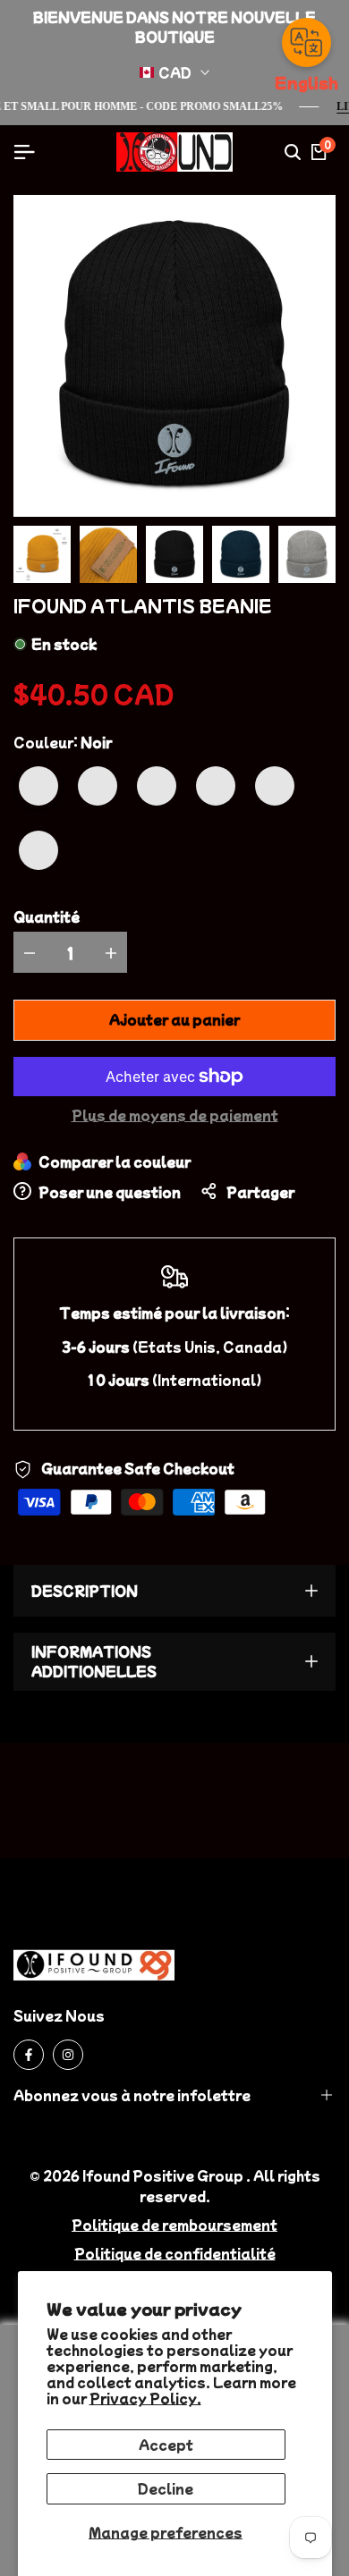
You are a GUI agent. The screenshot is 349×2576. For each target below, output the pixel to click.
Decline (166, 2488)
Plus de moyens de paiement (175, 1115)
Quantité (47, 916)
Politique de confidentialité (175, 2253)
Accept (166, 2445)
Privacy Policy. (145, 2398)
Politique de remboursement (174, 2225)
